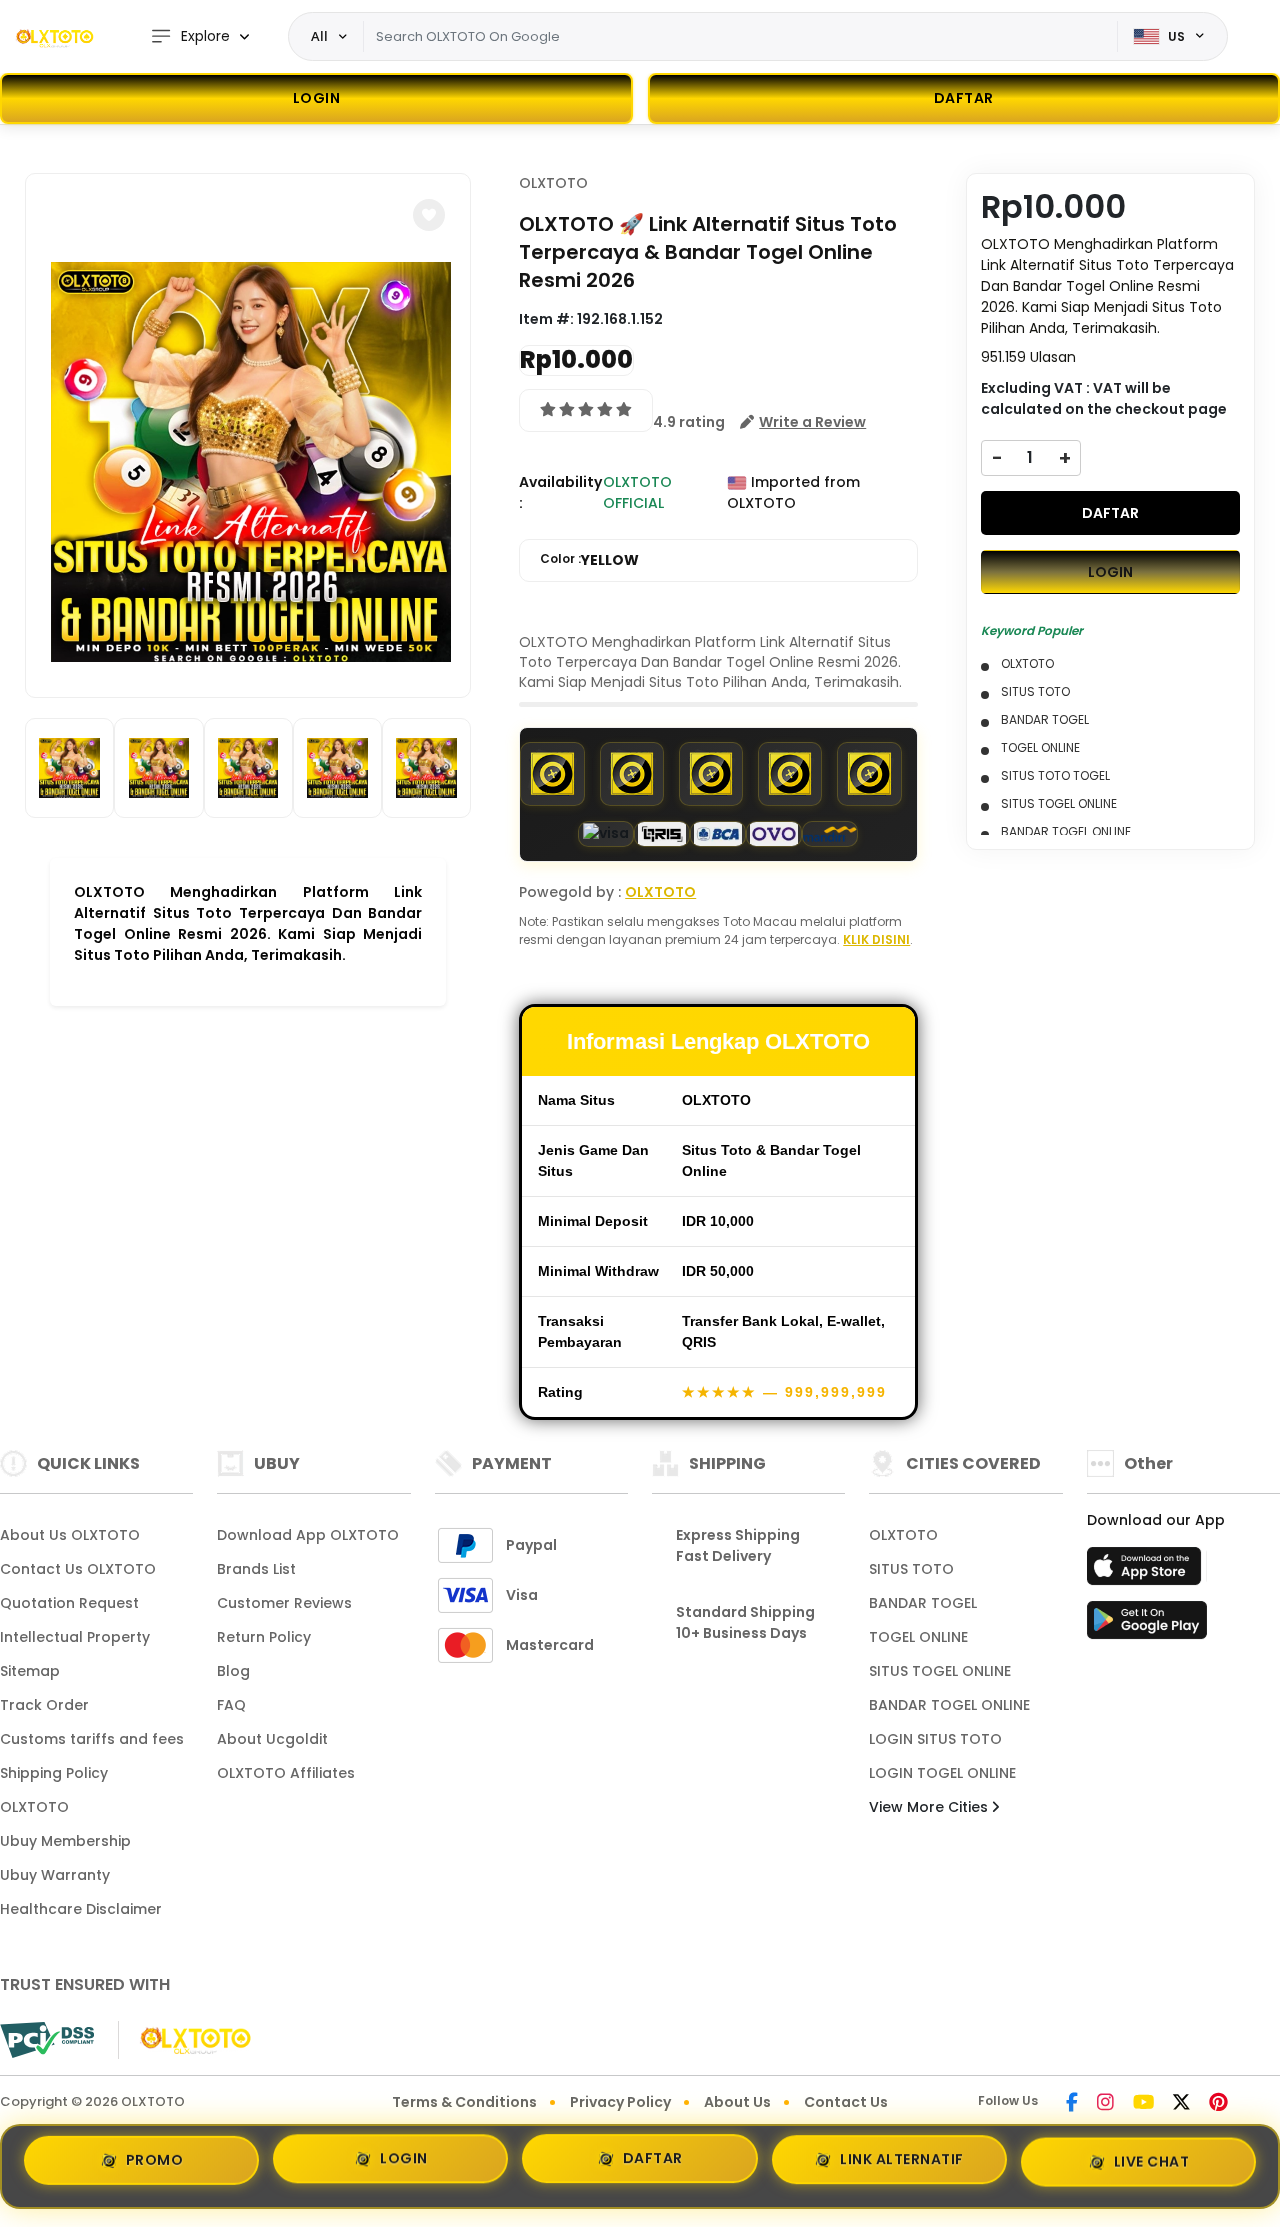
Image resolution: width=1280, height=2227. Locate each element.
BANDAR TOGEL (923, 1603)
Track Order (44, 1705)
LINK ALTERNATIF (902, 2160)
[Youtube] (1143, 2104)
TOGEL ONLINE (918, 1637)
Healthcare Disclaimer (81, 1909)
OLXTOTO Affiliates (286, 1773)
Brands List (256, 1569)
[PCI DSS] (47, 2040)
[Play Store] (1147, 1626)
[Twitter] (1181, 2104)
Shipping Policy (54, 1773)
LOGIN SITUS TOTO (935, 1739)
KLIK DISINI (876, 939)
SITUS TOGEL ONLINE (940, 1671)
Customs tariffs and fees (92, 1739)
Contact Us (846, 2102)
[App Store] (1147, 1572)
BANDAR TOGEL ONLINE (949, 1705)
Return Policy (264, 1637)
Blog (233, 1671)
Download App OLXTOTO (308, 1535)
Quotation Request (69, 1603)
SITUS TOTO (911, 1569)
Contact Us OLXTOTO (78, 1569)
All (319, 36)
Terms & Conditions (464, 2102)
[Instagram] (1105, 2104)
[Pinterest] (1218, 2104)
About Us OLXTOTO (70, 1535)
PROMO (155, 2166)
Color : (589, 560)
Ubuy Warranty (55, 1875)
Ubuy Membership (65, 1841)
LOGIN (317, 98)
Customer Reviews (284, 1603)
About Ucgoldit (272, 1739)
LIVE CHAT (1152, 2158)
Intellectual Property (75, 1637)
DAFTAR (1110, 513)
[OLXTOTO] (55, 37)
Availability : (560, 492)
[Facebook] (1072, 2104)
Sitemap (30, 1671)
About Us (737, 2102)
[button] (429, 215)
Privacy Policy (620, 2102)
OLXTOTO (553, 183)
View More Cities (930, 1807)
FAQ (231, 1705)
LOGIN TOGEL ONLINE (942, 1773)
